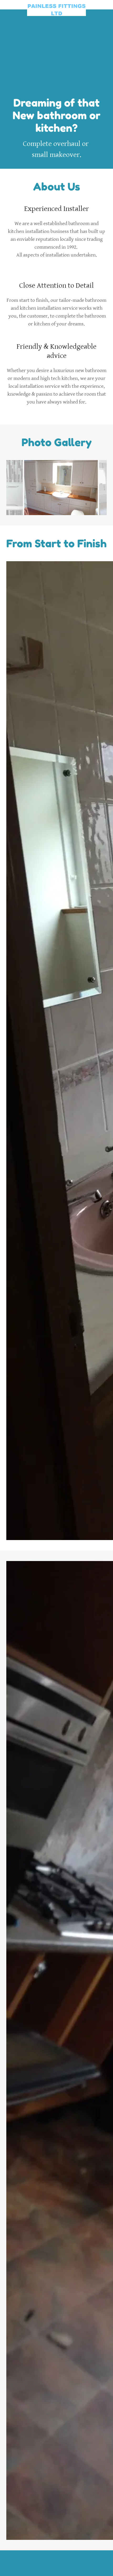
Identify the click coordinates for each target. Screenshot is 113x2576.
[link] (56, 5)
